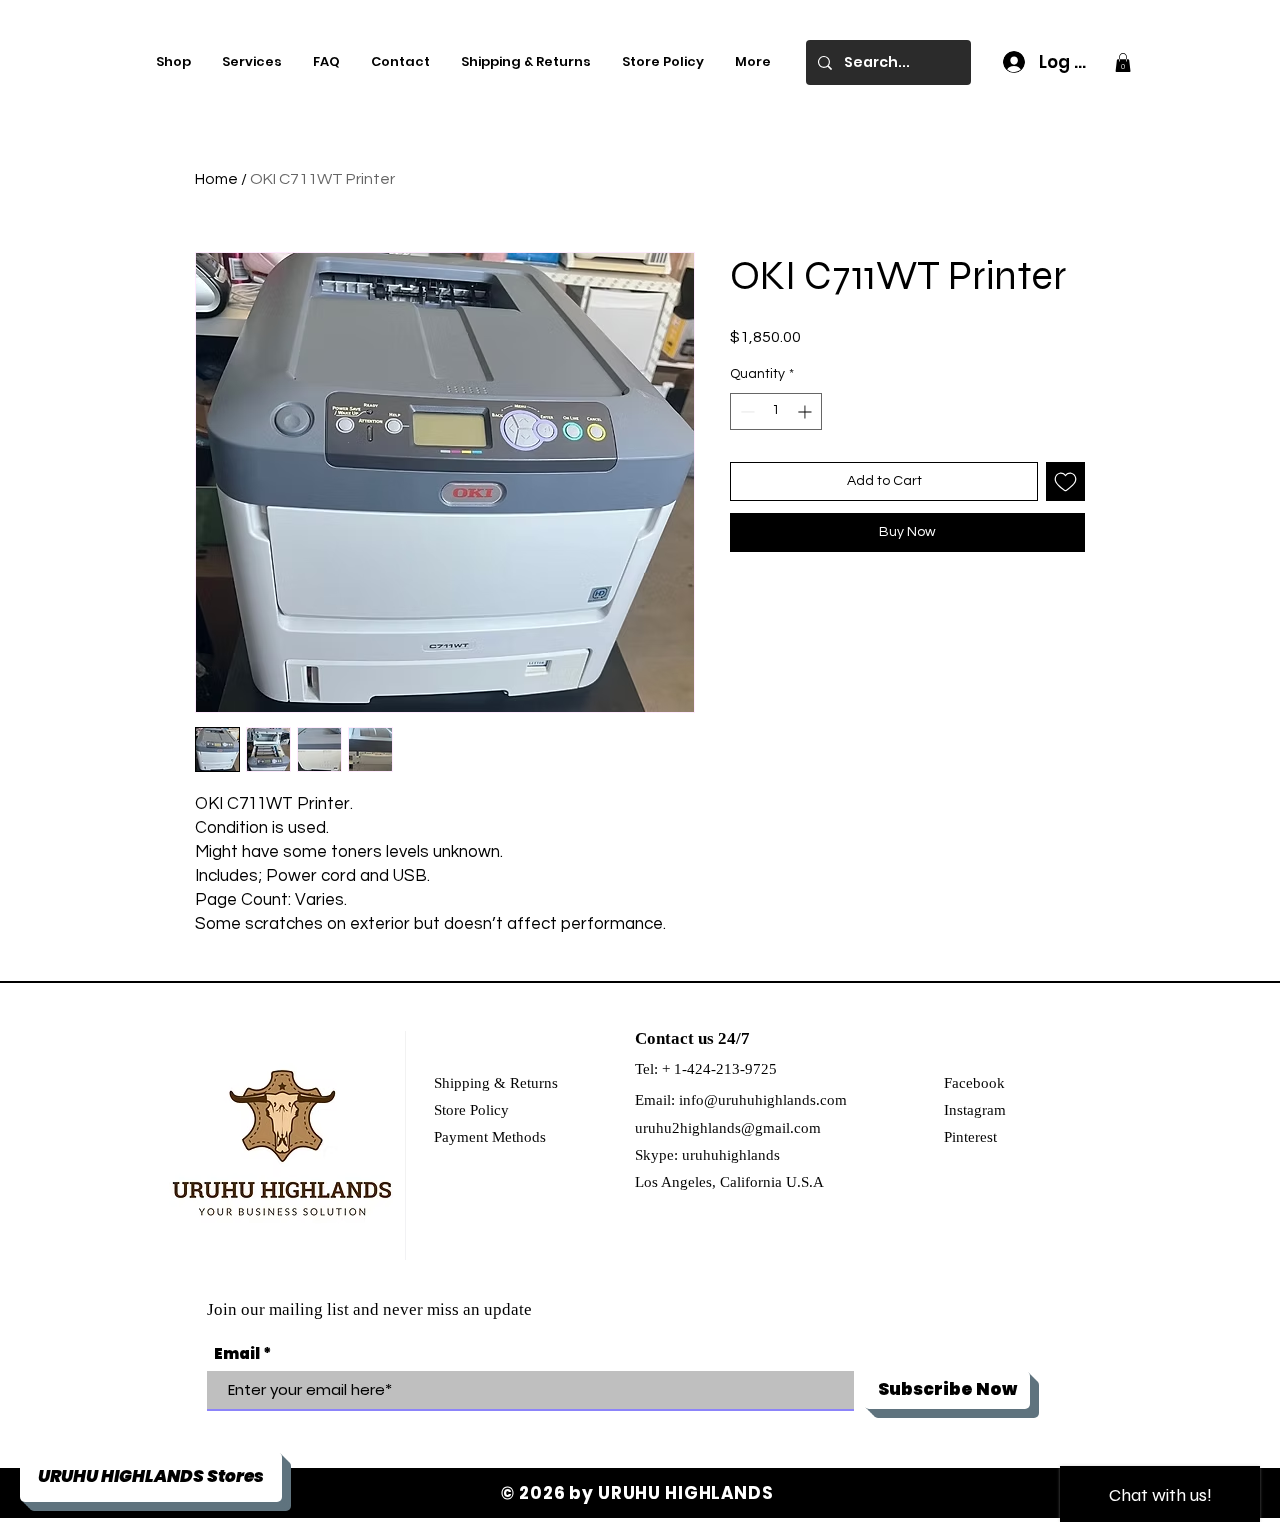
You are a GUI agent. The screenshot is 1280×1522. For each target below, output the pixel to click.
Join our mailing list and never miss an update (369, 1309)
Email (237, 1353)
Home (216, 179)
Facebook (974, 1083)
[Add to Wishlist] (1065, 481)
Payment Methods (490, 1137)
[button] (1123, 62)
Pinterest (970, 1137)
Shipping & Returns (496, 1083)
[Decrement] (745, 411)
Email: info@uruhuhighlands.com (741, 1100)
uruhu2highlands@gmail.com (728, 1128)
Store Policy (471, 1110)
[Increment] (806, 411)
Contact (664, 1038)
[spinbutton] (776, 411)
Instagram (975, 1110)
